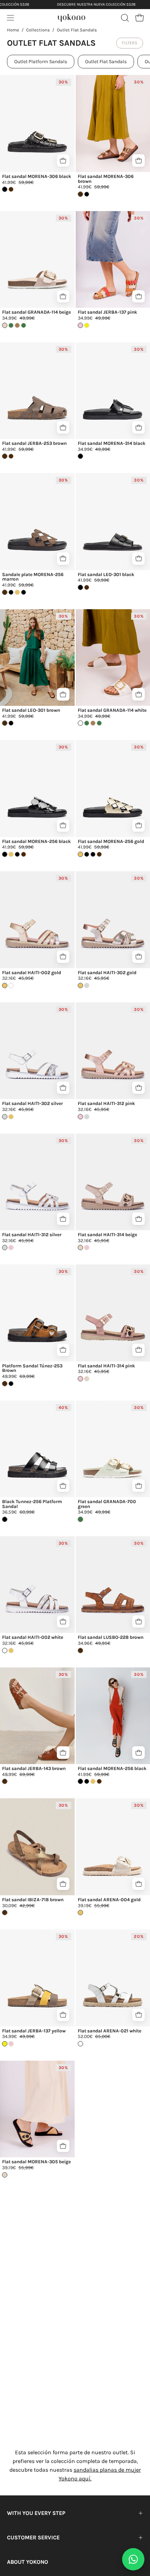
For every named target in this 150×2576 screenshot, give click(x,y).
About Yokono (28, 2562)
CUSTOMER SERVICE (33, 2537)
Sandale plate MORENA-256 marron (33, 577)
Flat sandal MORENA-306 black (37, 177)
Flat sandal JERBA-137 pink (107, 312)
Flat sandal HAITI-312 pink (106, 1104)
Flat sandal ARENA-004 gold (109, 1900)
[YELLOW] (87, 325)
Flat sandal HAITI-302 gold (107, 973)
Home (13, 30)
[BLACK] (87, 194)
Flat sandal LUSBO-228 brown (111, 1637)
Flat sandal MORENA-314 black (112, 443)
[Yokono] (72, 17)
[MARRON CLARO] (17, 325)
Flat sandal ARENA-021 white (110, 2031)
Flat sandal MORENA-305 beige (36, 2162)
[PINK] (11, 2044)
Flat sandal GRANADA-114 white (112, 710)
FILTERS (130, 43)
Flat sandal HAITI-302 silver (32, 1104)
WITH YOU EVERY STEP (36, 2513)
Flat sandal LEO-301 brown (31, 710)
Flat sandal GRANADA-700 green (107, 1504)
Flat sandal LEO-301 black (106, 575)
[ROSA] (11, 1248)
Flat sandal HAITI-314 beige (107, 1235)
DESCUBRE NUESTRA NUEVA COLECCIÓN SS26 (96, 4)
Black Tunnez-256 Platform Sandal (32, 1504)
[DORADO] (11, 1117)
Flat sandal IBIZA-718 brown (33, 1900)
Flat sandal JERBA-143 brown (34, 1769)
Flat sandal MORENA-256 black (36, 842)
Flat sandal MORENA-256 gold (111, 842)
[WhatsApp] (133, 2559)
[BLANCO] (11, 985)
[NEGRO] (11, 723)
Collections (38, 30)
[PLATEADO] (87, 985)
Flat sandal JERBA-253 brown (34, 443)
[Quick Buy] (63, 160)
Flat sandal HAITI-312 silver (32, 1235)
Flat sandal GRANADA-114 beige (36, 312)
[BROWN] (11, 189)
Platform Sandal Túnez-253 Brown (32, 1368)
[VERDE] (11, 325)
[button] (124, 18)
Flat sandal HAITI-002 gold (32, 973)
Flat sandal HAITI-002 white (33, 1637)
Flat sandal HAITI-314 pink (106, 1366)
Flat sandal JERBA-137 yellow (34, 2031)
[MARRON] (87, 587)
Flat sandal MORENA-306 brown (106, 179)
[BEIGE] (87, 1379)
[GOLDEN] (17, 592)
